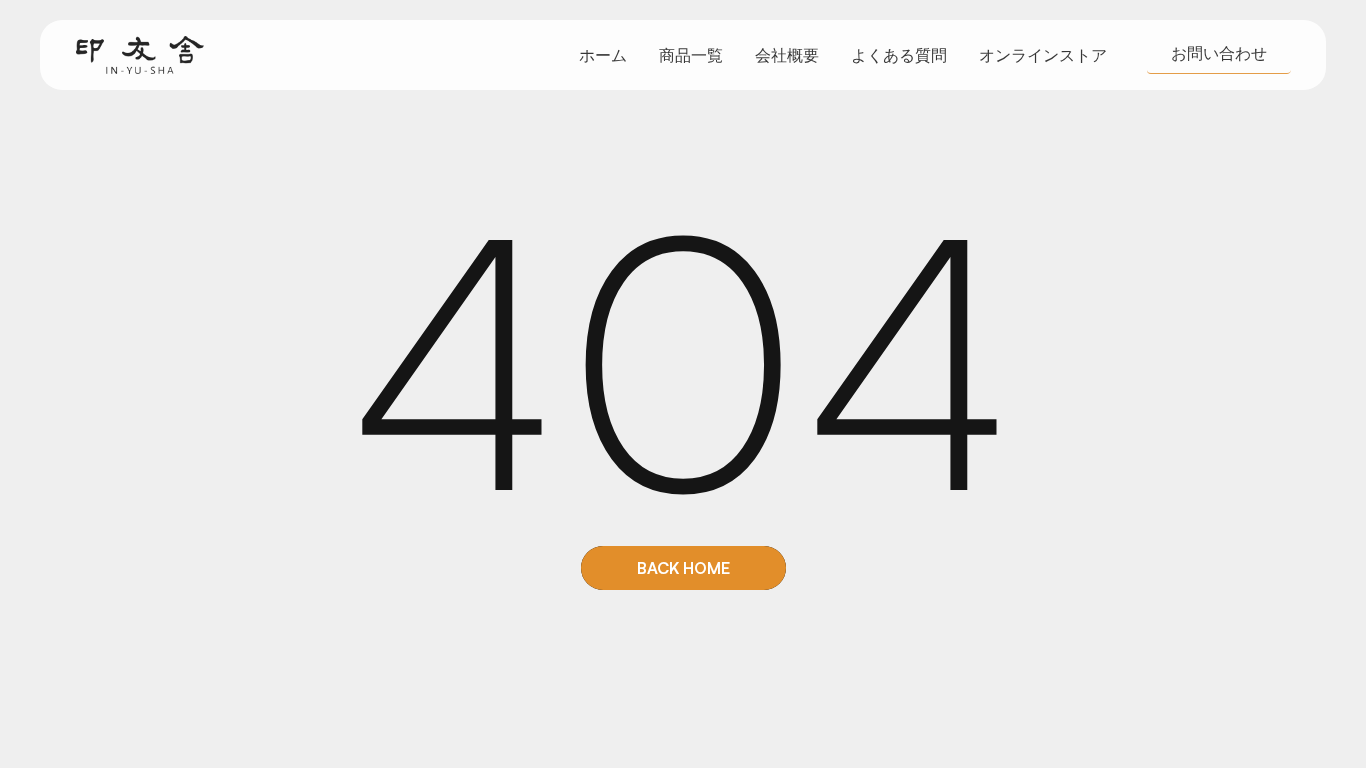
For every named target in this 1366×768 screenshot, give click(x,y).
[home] (140, 55)
